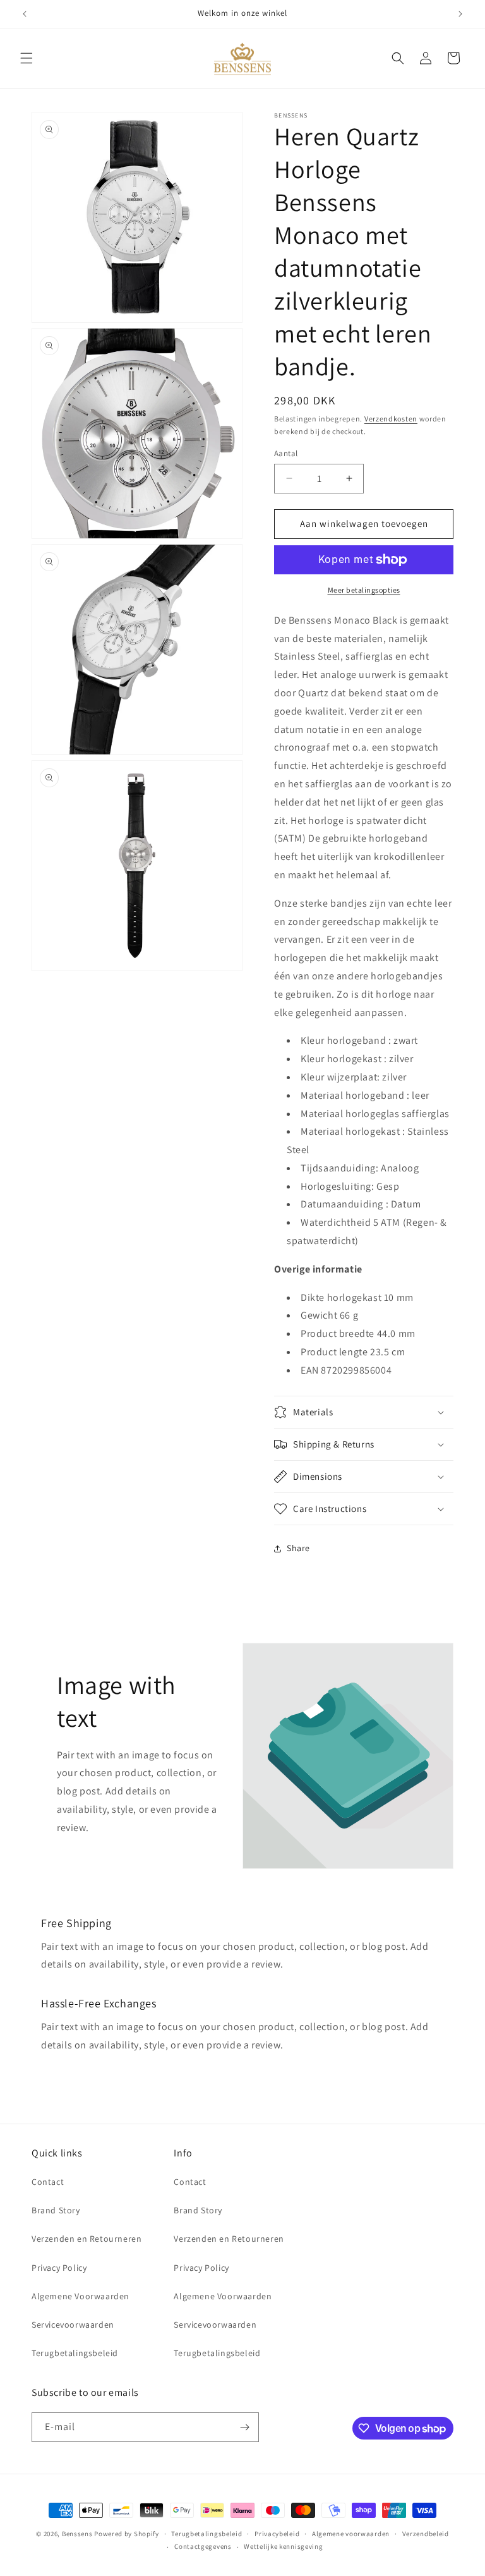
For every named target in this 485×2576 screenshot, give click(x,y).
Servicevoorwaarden (73, 2325)
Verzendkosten (391, 419)
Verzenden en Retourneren (87, 2239)
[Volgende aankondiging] (460, 14)
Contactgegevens (203, 2546)
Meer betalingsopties (364, 590)
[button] (27, 58)
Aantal (286, 453)
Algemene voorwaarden (351, 2534)
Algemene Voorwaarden (81, 2296)
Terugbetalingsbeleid (75, 2353)
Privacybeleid (277, 2534)
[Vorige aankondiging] (25, 14)
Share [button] (298, 1548)
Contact (48, 2182)
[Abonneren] (244, 2427)
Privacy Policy (59, 2268)
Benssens (77, 2534)
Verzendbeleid (426, 2534)
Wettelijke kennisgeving (283, 2546)
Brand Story (56, 2210)
